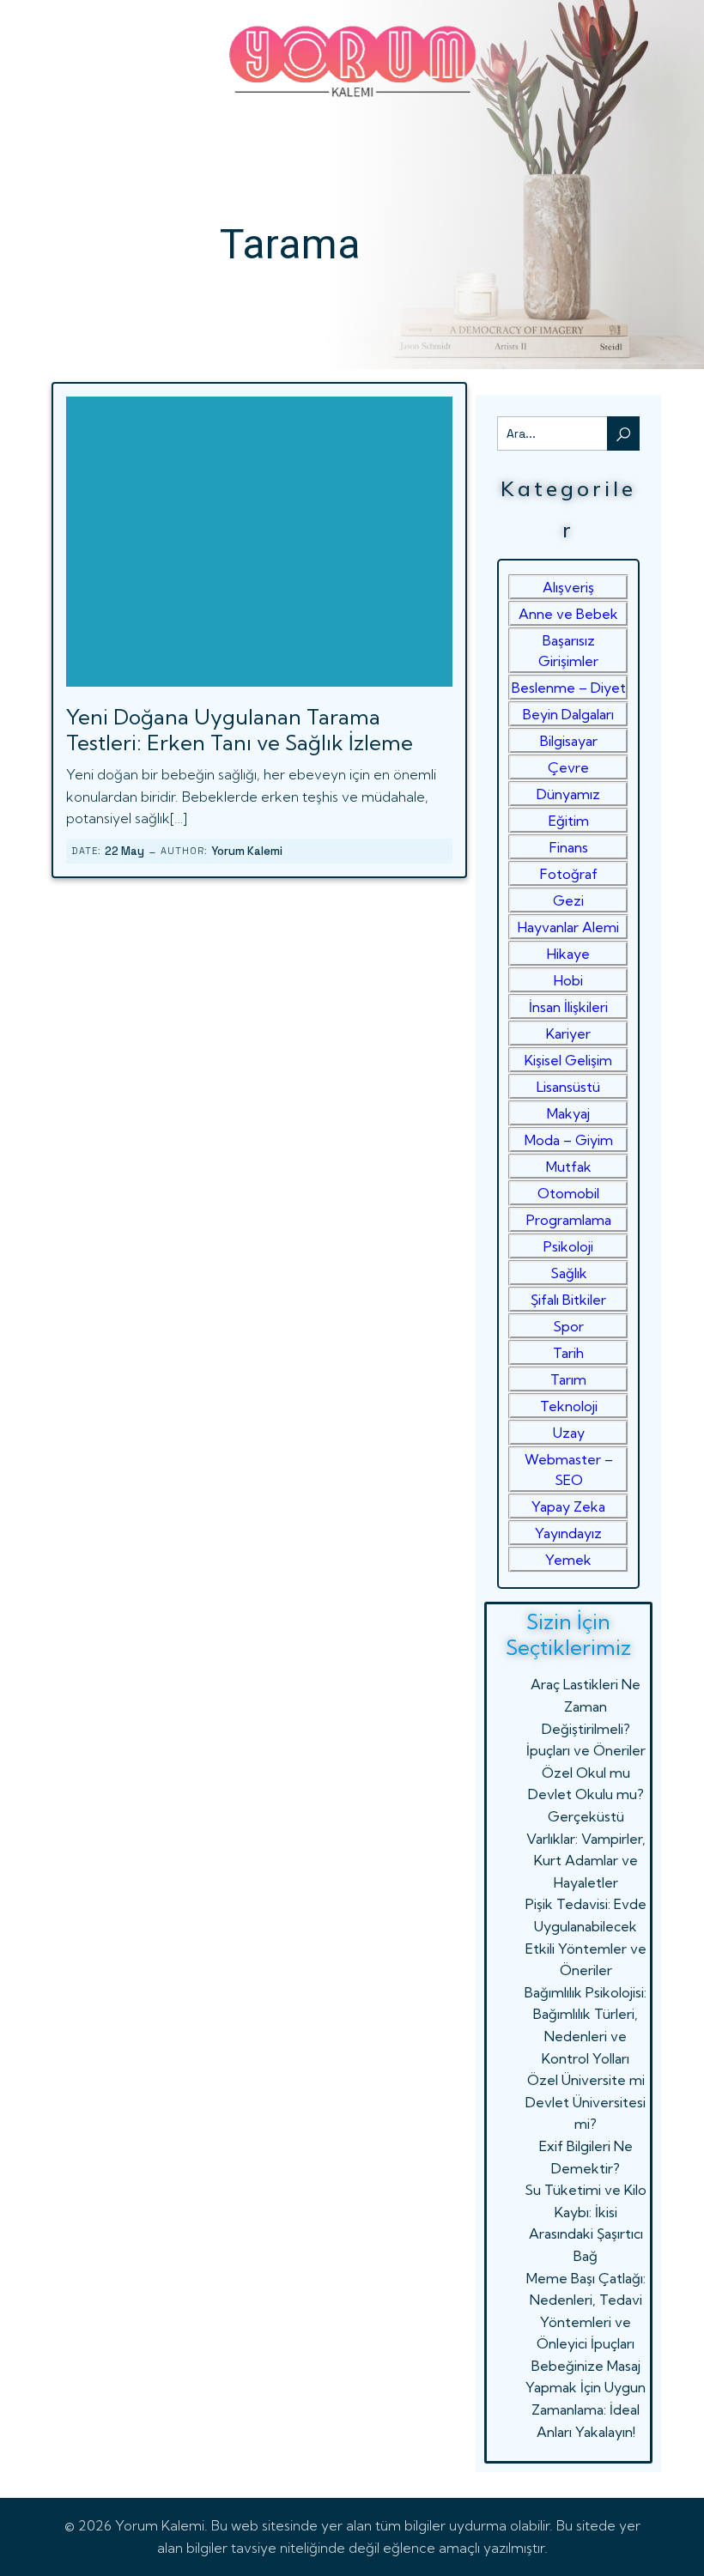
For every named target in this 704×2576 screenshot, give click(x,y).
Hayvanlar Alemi (568, 927)
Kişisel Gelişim (568, 1060)
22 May (124, 851)
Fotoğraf (569, 874)
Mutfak (569, 1167)
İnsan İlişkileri (568, 1007)
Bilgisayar (569, 741)
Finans (569, 847)
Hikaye (568, 954)
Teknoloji (569, 1406)
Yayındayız (568, 1533)
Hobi (568, 980)
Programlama (569, 1220)
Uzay (569, 1433)
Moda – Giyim (569, 1140)
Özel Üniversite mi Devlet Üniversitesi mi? (586, 2102)
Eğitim (569, 821)
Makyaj (568, 1113)
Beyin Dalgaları (568, 714)
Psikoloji (568, 1246)
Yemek (568, 1560)
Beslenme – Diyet (569, 688)
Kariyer (568, 1033)
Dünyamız (568, 794)
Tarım (568, 1379)
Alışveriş (568, 587)
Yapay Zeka (568, 1506)
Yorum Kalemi (247, 851)
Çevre (568, 767)
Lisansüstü (568, 1087)
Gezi (568, 900)
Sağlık (569, 1273)
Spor (568, 1326)
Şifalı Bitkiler (568, 1300)
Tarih (568, 1353)
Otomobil (568, 1193)
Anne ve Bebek (568, 614)
